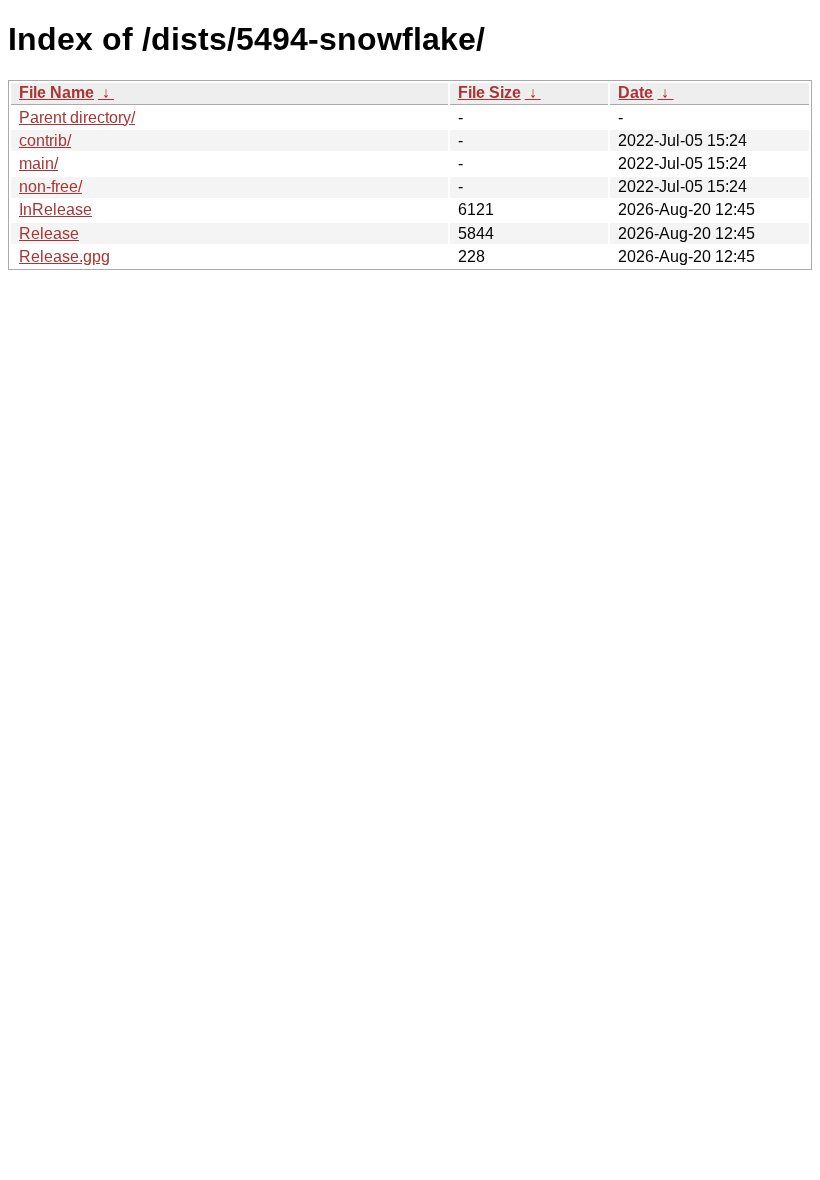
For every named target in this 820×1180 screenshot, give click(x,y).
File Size (489, 92)
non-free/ (50, 186)
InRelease (55, 209)
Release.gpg (64, 256)
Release (49, 233)
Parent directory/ (77, 117)
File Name (56, 92)
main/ (38, 163)
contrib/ (45, 140)
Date (635, 92)
